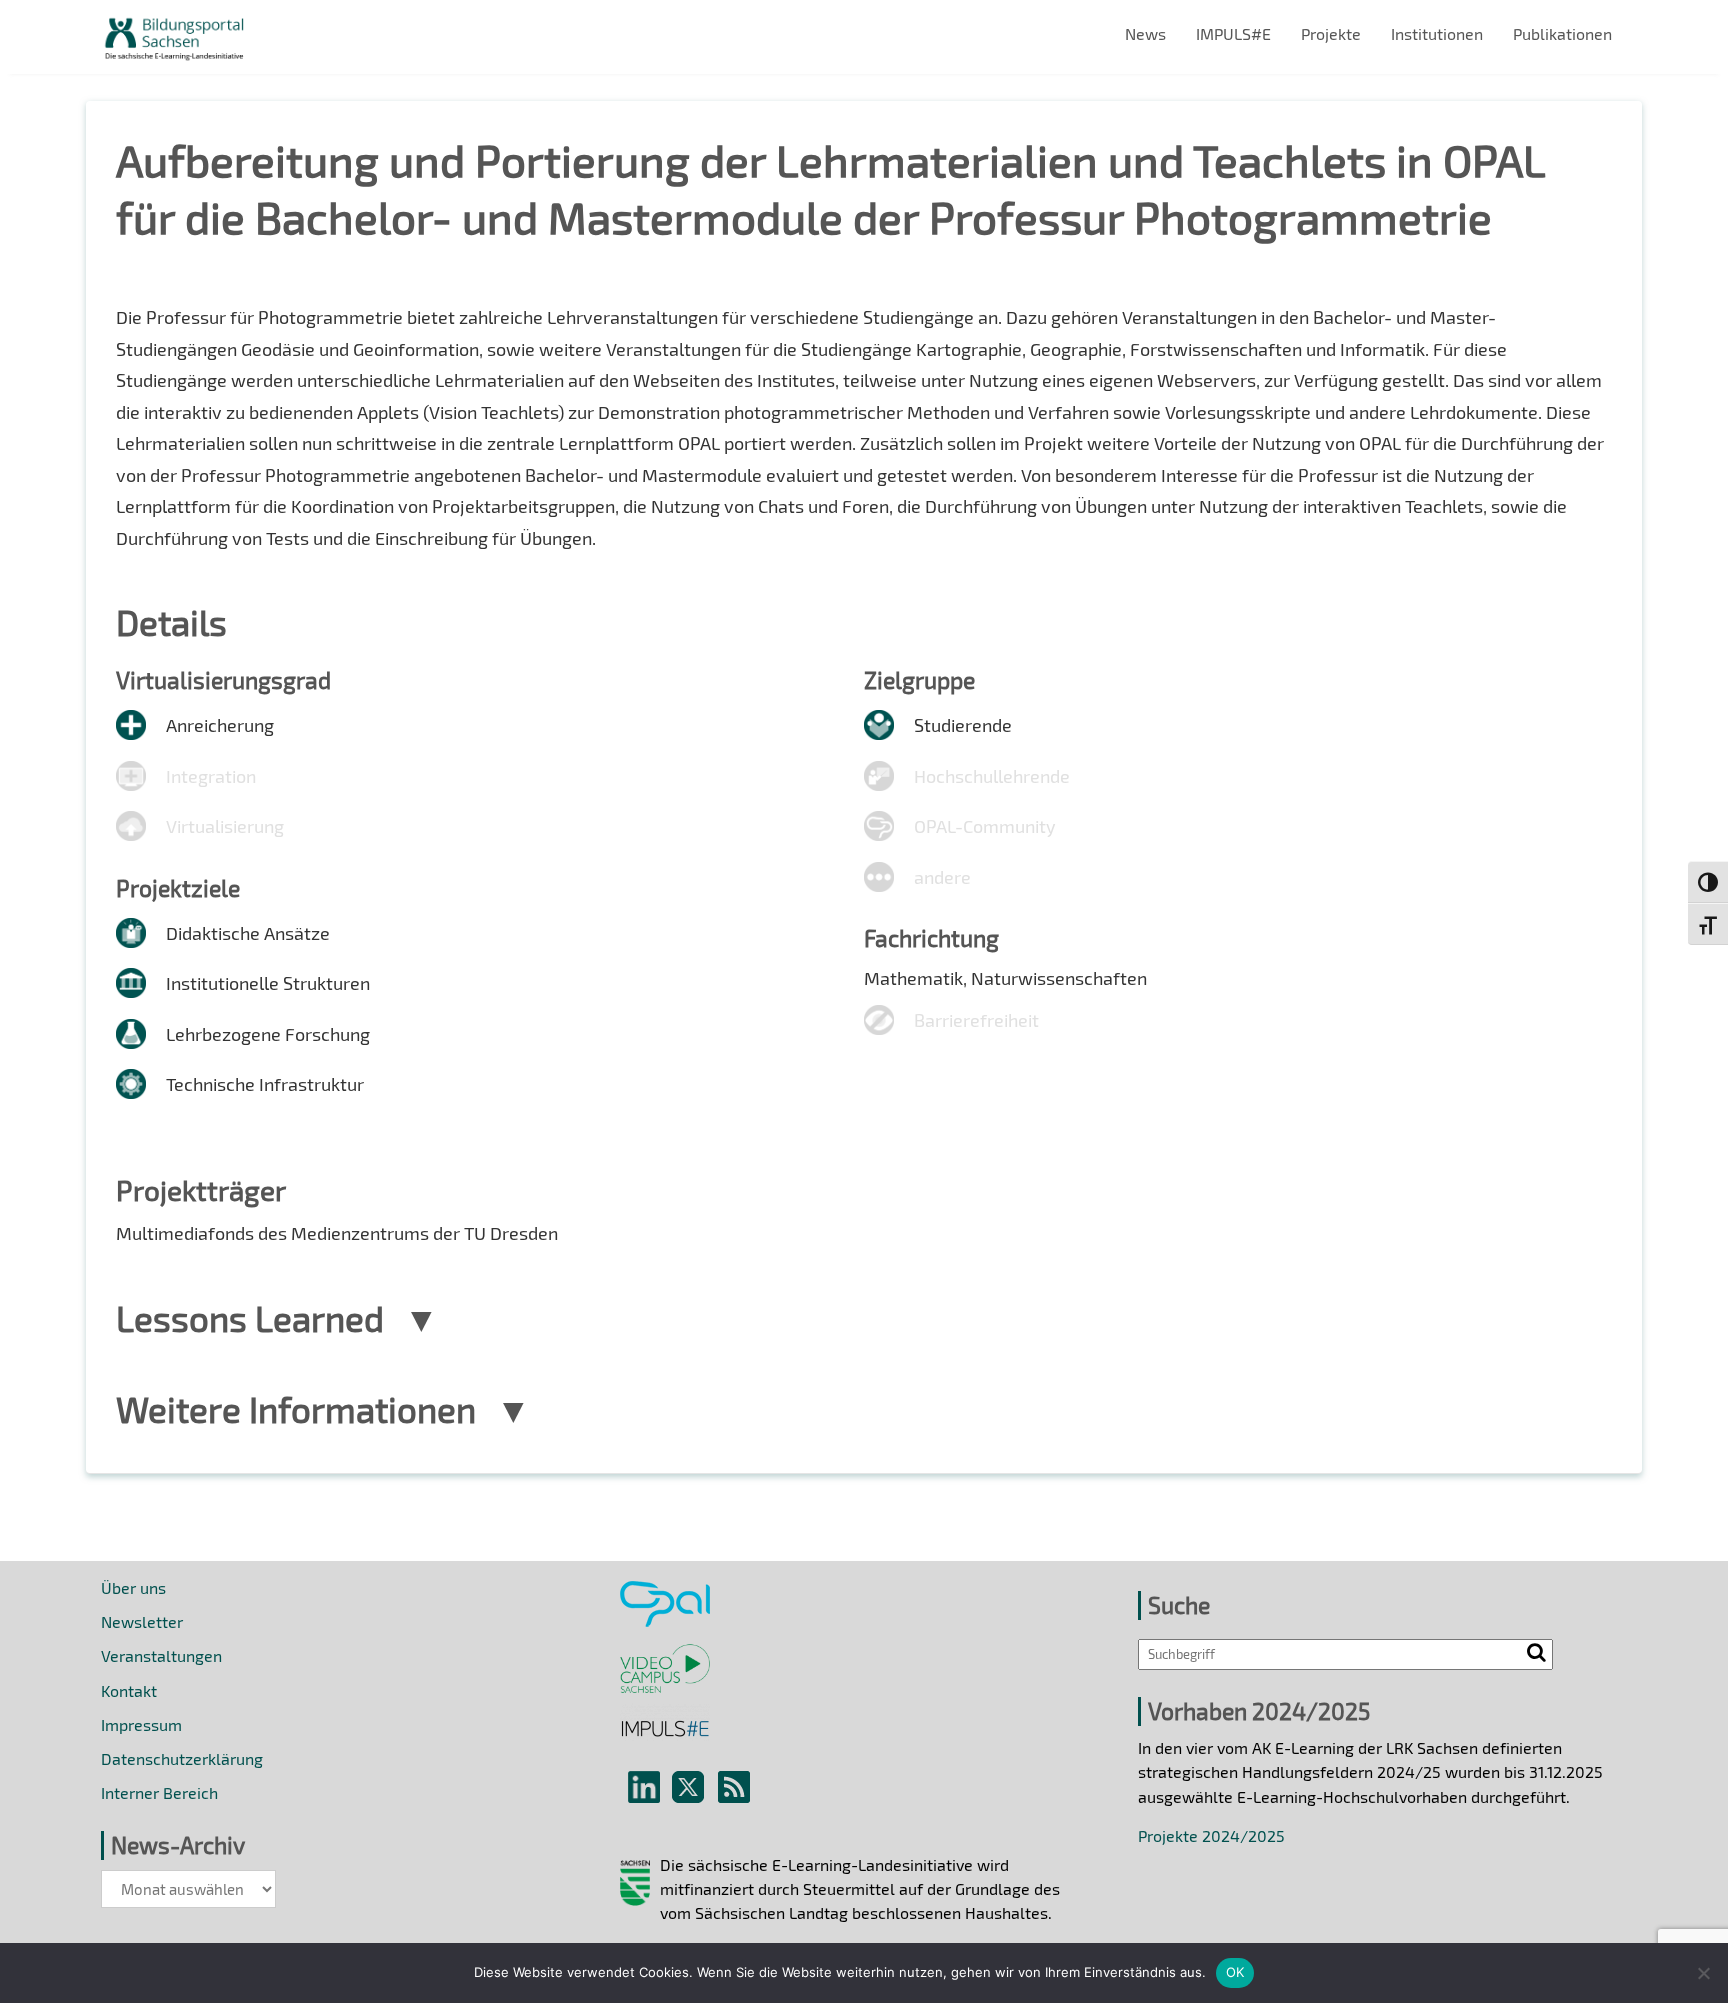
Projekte (1331, 33)
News (1145, 33)
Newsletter (142, 1621)
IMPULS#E (1233, 33)
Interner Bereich (159, 1792)
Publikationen (1562, 33)
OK (1235, 1972)
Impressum (141, 1724)
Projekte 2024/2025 (1211, 1835)
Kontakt (129, 1690)
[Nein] (1703, 1973)
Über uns (133, 1587)
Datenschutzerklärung (182, 1758)
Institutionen (1437, 33)
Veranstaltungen (161, 1655)
